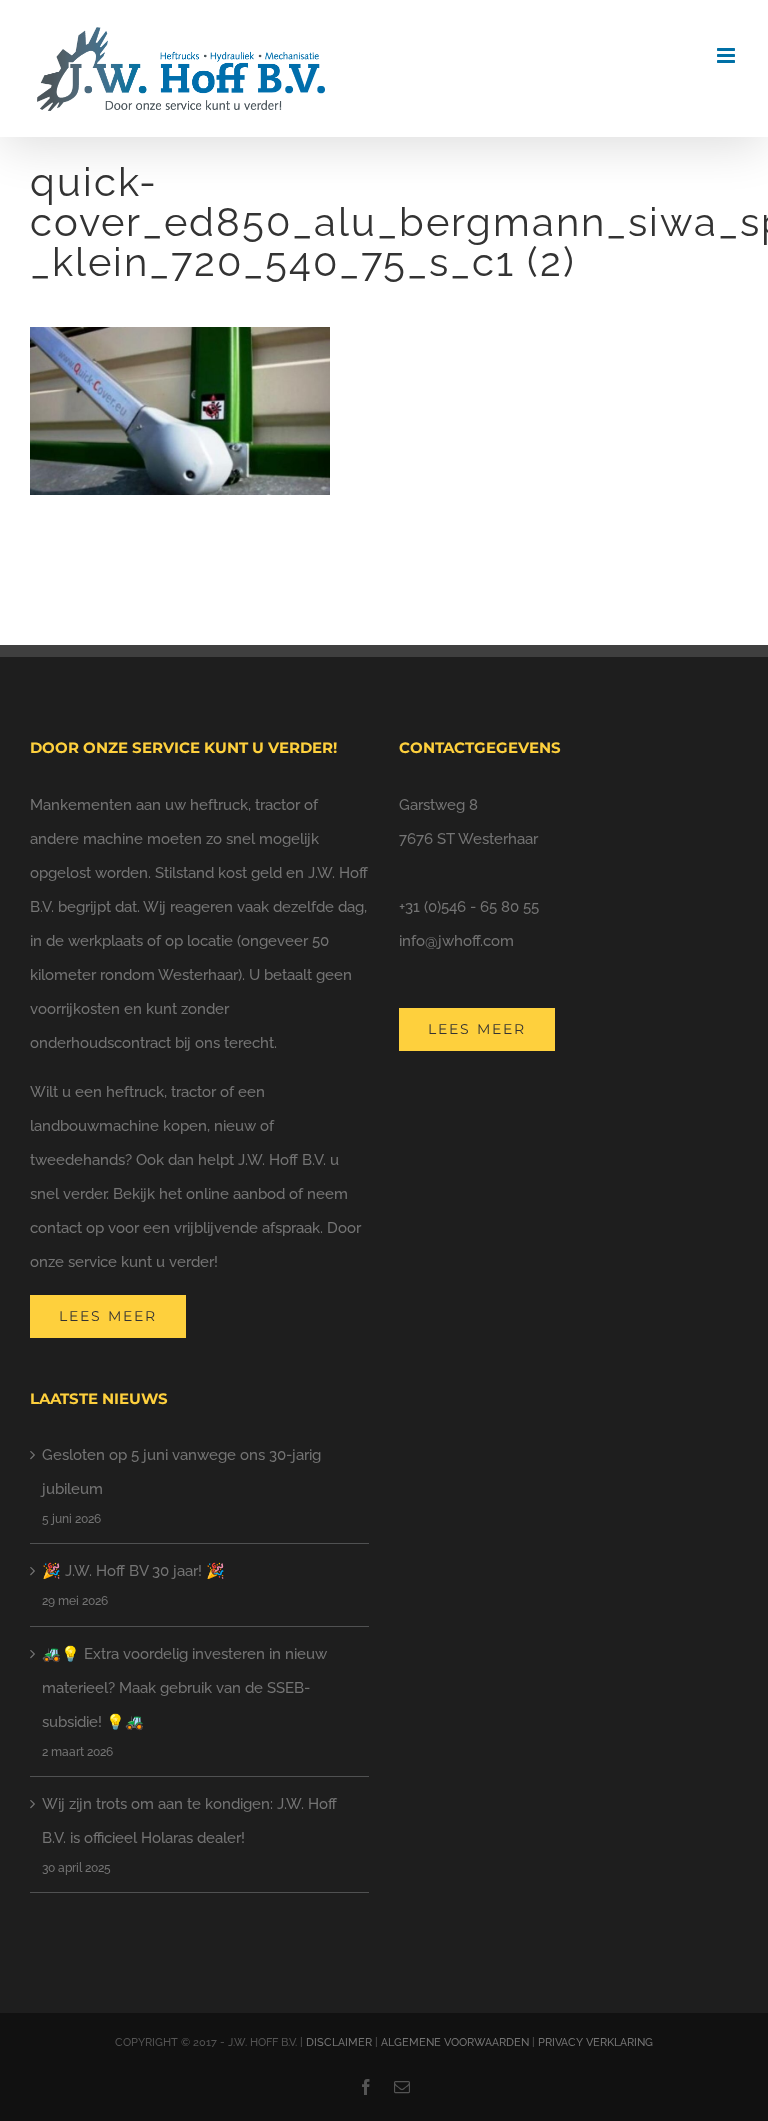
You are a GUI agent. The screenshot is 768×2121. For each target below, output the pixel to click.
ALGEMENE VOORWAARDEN (455, 2042)
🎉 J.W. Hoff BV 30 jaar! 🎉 (133, 1571)
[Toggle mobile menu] (727, 55)
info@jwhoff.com (456, 941)
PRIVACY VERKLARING (595, 2042)
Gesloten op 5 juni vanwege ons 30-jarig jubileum (181, 1472)
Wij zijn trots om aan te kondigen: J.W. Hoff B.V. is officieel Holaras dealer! (189, 1821)
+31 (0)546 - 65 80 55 (469, 907)
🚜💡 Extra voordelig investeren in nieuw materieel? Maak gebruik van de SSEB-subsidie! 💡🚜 (184, 1688)
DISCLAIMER (339, 2042)
